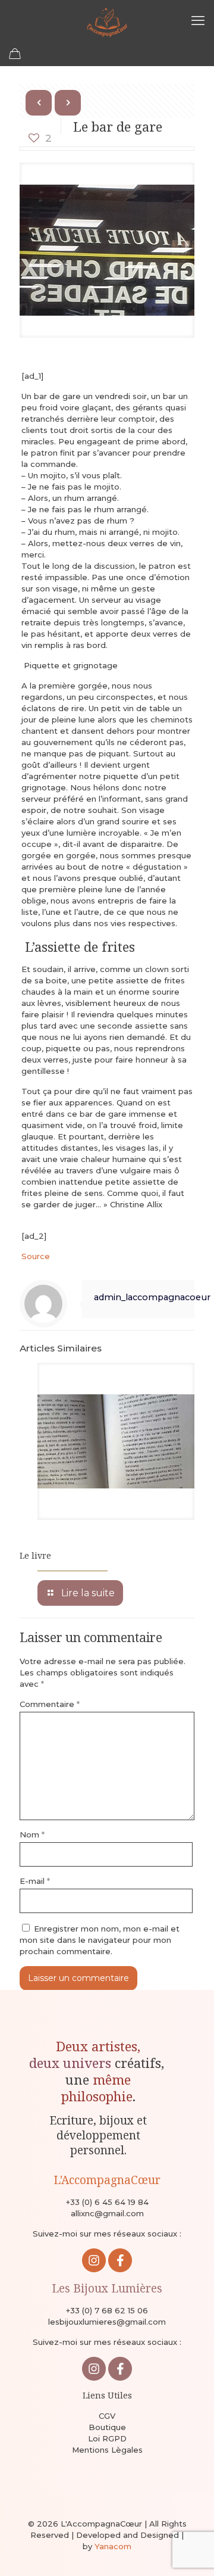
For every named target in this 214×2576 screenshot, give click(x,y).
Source (36, 1256)
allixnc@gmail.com (107, 2213)
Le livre (35, 1555)
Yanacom (113, 2546)
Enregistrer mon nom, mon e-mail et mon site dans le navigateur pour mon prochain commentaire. (100, 1940)
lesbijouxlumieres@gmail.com (107, 2322)
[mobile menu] (198, 21)
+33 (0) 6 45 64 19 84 (107, 2202)
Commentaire (50, 1704)
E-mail (35, 1881)
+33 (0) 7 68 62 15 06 (107, 2310)
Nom (32, 1834)
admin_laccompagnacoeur (152, 1297)
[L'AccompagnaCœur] (107, 21)
